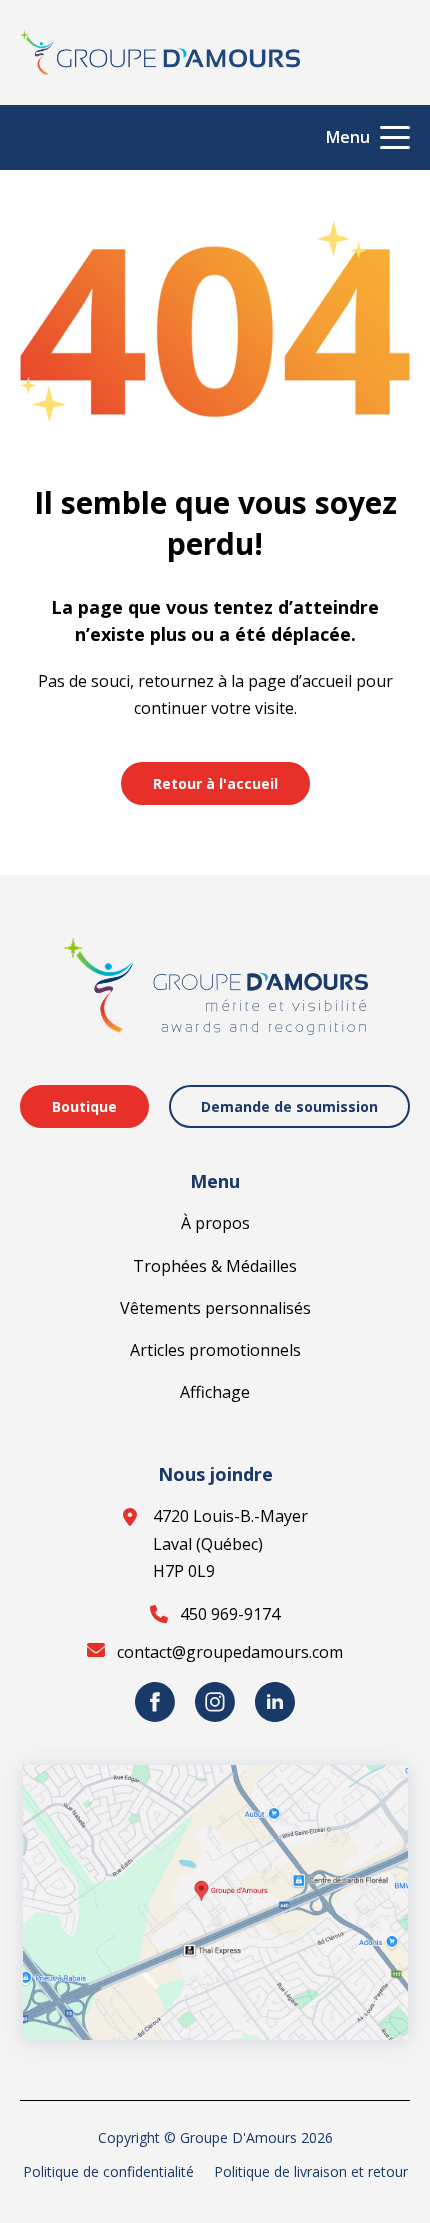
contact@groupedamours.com (230, 1652)
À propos (215, 1223)
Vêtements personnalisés (215, 1308)
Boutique (84, 1106)
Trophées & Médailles (215, 1266)
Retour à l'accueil (215, 783)
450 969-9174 (230, 1614)
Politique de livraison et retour (311, 2171)
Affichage (215, 1392)
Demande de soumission (289, 1106)
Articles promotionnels (215, 1350)
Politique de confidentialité (108, 2171)
